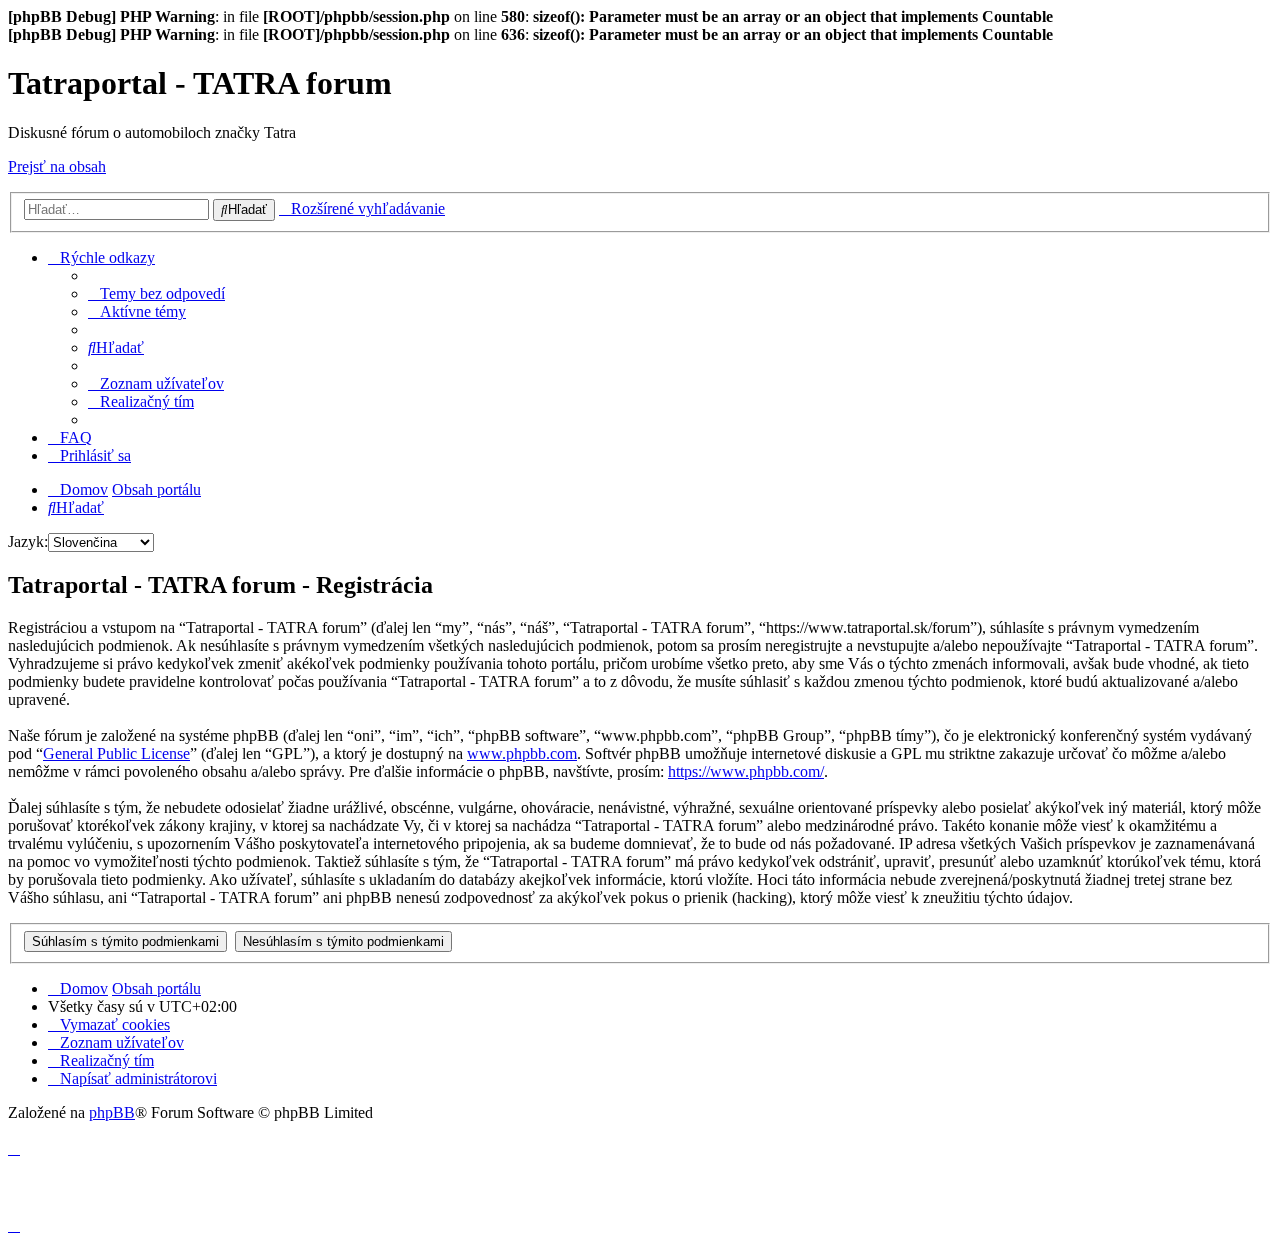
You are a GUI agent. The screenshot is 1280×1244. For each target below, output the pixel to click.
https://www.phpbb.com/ (746, 771)
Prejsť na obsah (57, 166)
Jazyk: (28, 541)
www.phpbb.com (522, 753)
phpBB (112, 1112)
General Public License (116, 753)
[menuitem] (156, 293)
